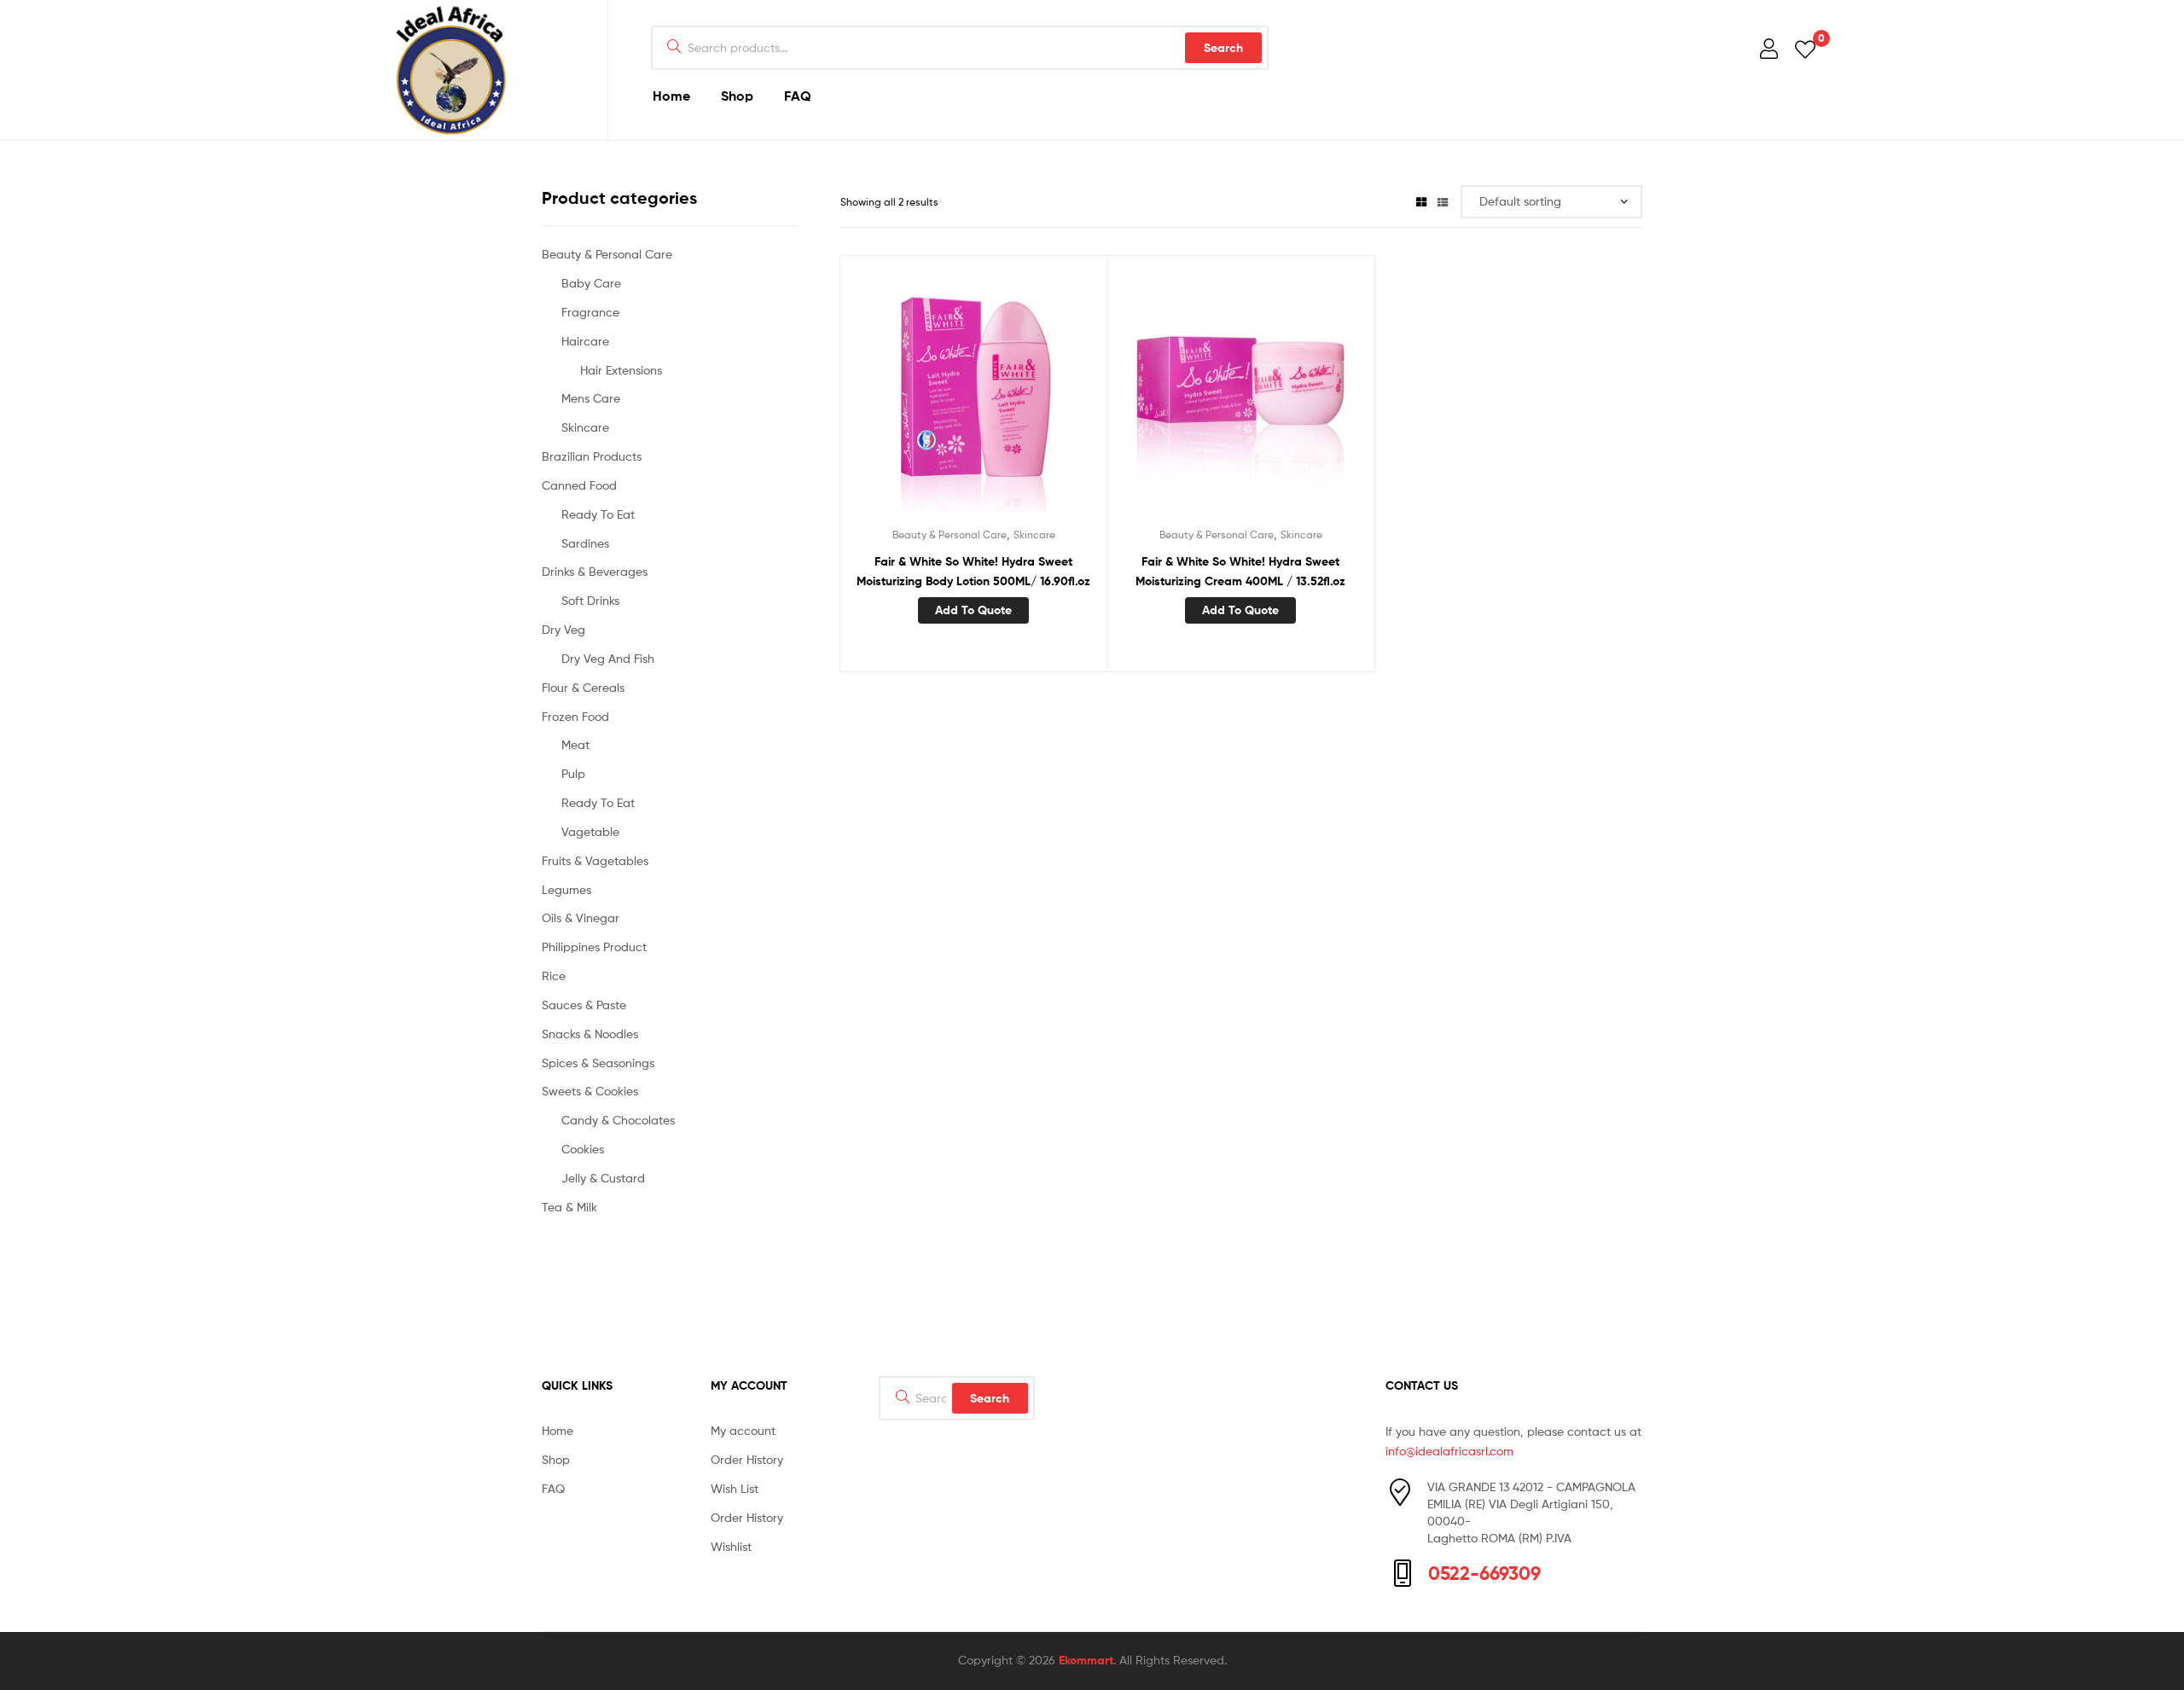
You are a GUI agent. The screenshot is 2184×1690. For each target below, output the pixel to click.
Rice (554, 976)
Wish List (735, 1488)
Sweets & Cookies (590, 1091)
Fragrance (590, 312)
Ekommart (1086, 1660)
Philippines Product (594, 947)
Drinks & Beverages (595, 571)
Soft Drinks (590, 600)
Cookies (583, 1149)
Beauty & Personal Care (950, 534)
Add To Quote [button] (973, 610)
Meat (575, 744)
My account (743, 1430)
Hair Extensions (621, 370)
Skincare (1034, 534)
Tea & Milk (569, 1207)
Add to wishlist (932, 397)
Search (1223, 48)
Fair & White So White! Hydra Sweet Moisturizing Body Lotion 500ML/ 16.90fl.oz (973, 571)
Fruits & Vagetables (595, 860)
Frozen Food (575, 716)
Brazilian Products (592, 456)
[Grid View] (1421, 202)
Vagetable (590, 831)
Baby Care (591, 283)
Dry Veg (563, 629)
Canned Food (579, 485)
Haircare (585, 341)
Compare (973, 397)
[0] (1805, 48)
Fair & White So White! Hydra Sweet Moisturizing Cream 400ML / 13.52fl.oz (1240, 571)
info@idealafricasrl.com (1449, 1451)
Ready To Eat (598, 514)
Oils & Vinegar (581, 918)
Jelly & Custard (603, 1178)
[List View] (1443, 202)
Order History (747, 1459)
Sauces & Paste (584, 1005)
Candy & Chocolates (618, 1120)
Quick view (1015, 397)
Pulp (573, 773)
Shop (737, 96)
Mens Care (591, 398)
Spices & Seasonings (598, 1063)
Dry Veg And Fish (608, 658)
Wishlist (731, 1546)
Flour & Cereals (583, 687)
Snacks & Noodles (590, 1034)
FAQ (798, 96)
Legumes (566, 889)
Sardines (585, 543)
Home (671, 96)
